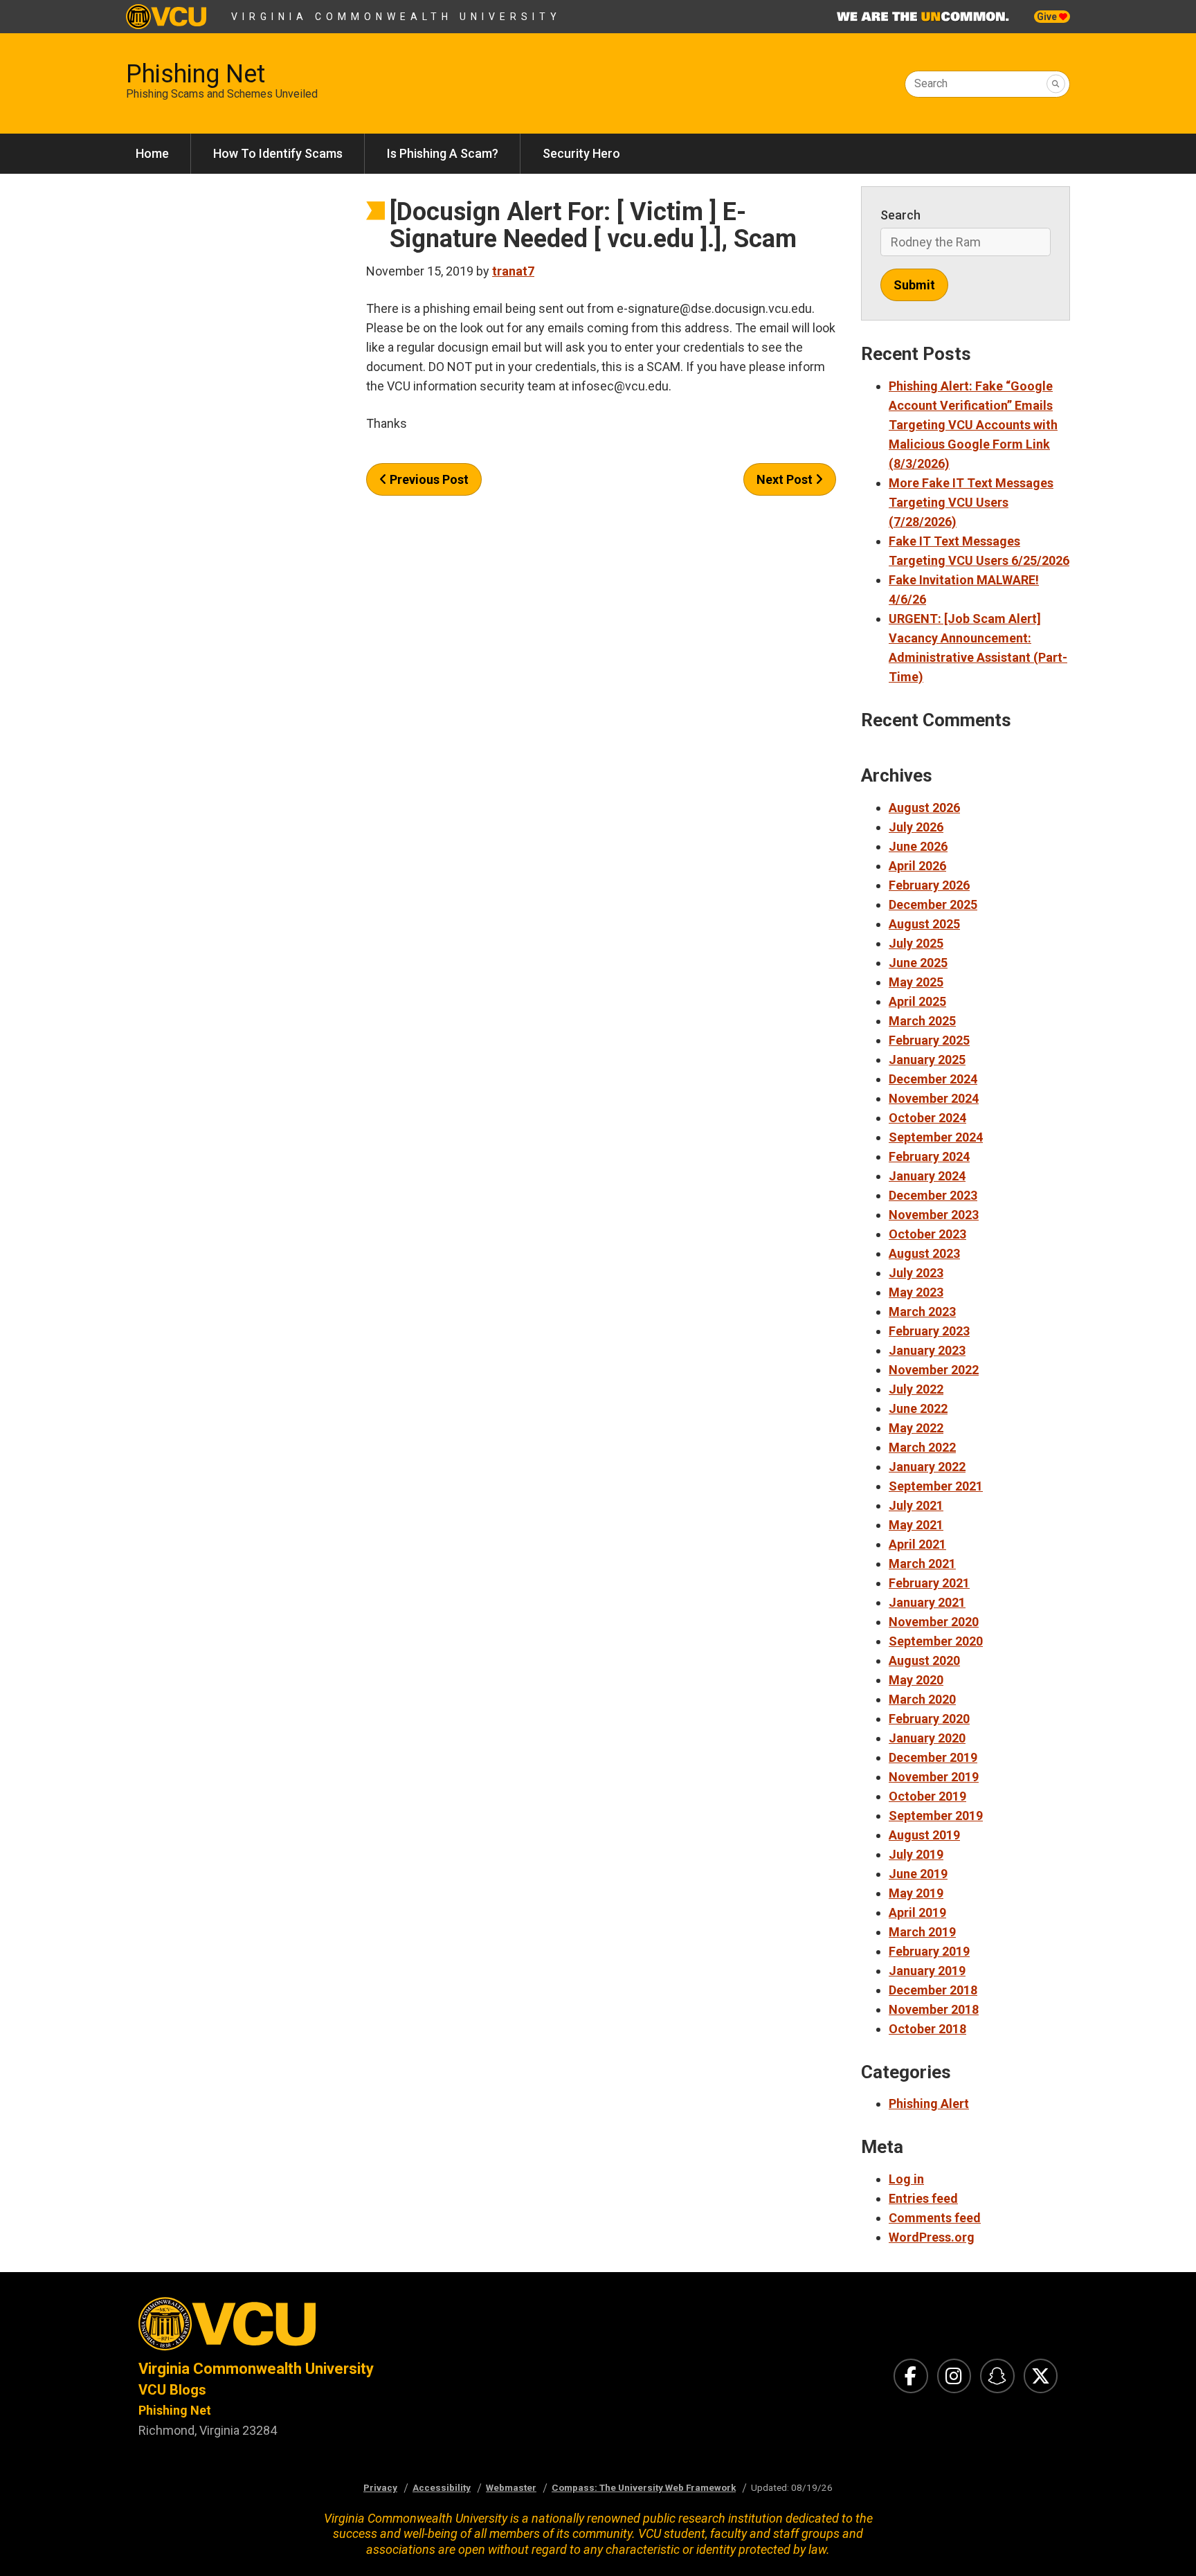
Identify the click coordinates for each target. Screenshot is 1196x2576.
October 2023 (927, 1234)
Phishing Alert (929, 2104)
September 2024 (936, 1137)
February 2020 (929, 1719)
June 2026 (918, 846)
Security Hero (581, 153)
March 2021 (922, 1564)
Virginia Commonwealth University (396, 17)
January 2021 (927, 1602)
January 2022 (927, 1467)
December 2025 (933, 904)
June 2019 (918, 1874)
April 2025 (917, 1001)
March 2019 (922, 1932)
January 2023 (927, 1350)
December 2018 (933, 1990)
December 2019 (933, 1757)
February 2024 (929, 1156)
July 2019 (916, 1854)
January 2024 (927, 1176)
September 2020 (936, 1641)
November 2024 (934, 1098)
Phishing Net (196, 74)
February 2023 (929, 1331)
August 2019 (924, 1835)
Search (931, 83)
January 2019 (927, 1971)
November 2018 (934, 2009)
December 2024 (933, 1079)
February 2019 (929, 1951)
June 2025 (918, 963)
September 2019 (936, 1816)
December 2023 (933, 1195)
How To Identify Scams (278, 153)
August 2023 (924, 1253)
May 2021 (916, 1525)
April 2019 (917, 1912)
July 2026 (916, 827)
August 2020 (924, 1660)
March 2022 (922, 1447)
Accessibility (442, 2487)
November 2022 (934, 1370)
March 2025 (922, 1021)
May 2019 (916, 1893)
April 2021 (917, 1544)
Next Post (786, 479)
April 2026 (917, 866)
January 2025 (927, 1060)
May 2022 (916, 1428)
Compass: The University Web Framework (644, 2487)
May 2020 (916, 1680)
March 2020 (922, 1699)
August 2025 (924, 924)
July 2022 (916, 1389)
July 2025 (916, 943)
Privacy (380, 2487)
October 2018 (927, 2029)
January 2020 (927, 1738)
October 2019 (927, 1796)
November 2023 (934, 1215)
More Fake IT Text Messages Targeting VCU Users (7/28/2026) (971, 502)
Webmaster (511, 2487)
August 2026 (924, 808)
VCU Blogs (172, 2390)
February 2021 (929, 1583)
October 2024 (927, 1118)
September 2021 (936, 1486)
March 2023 (922, 1312)
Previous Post (428, 479)
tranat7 (513, 271)
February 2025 (929, 1040)
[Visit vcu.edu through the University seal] (356, 2328)
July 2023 (916, 1273)
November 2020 (934, 1622)
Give (1048, 17)
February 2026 (929, 885)
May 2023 (916, 1292)
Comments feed (935, 2218)
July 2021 (916, 1505)
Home (152, 153)
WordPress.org (932, 2237)
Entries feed (923, 2198)
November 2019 (934, 1777)
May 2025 (916, 982)
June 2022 (918, 1408)
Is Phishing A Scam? (443, 153)
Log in (906, 2179)
